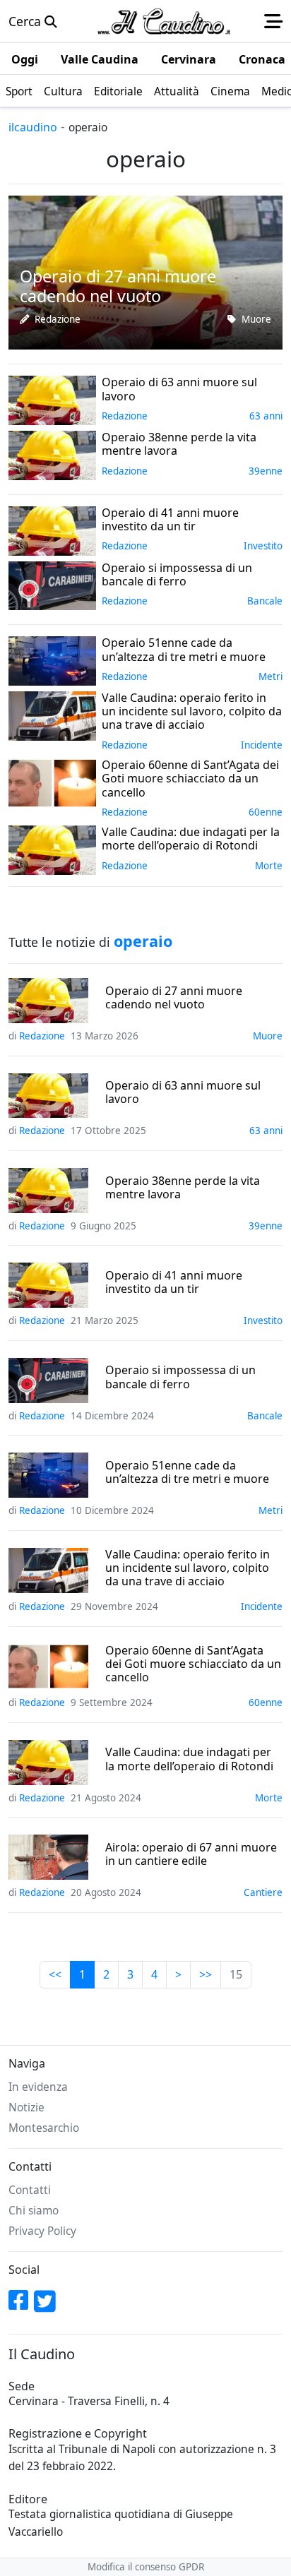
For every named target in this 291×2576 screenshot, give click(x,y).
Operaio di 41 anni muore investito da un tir (174, 1282)
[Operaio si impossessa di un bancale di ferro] (52, 584)
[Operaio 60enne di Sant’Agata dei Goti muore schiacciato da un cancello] (52, 782)
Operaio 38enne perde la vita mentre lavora (183, 1188)
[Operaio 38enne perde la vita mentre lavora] (52, 454)
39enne (266, 471)
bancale (265, 601)
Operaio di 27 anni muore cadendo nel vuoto (174, 998)
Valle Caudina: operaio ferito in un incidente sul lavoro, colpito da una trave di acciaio (188, 1568)
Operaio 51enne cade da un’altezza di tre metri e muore (187, 1472)
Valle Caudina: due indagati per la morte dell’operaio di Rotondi (189, 1759)
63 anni (266, 416)
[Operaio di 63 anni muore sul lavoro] (52, 399)
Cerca (26, 21)
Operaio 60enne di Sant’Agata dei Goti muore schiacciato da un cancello (193, 1664)
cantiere (263, 1892)
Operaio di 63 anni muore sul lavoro (183, 1092)
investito (263, 546)
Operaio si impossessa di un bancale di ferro (180, 1377)
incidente (262, 745)
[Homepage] (164, 21)
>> (206, 1974)
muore (256, 319)
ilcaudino (33, 127)
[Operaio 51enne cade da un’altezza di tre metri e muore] (52, 660)
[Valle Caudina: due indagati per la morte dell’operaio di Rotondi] (52, 849)
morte (269, 866)
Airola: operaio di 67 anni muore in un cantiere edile (191, 1854)
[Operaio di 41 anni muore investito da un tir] (52, 529)
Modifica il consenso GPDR (146, 2567)
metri (271, 676)
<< (55, 1974)
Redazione (58, 319)
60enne (266, 812)
